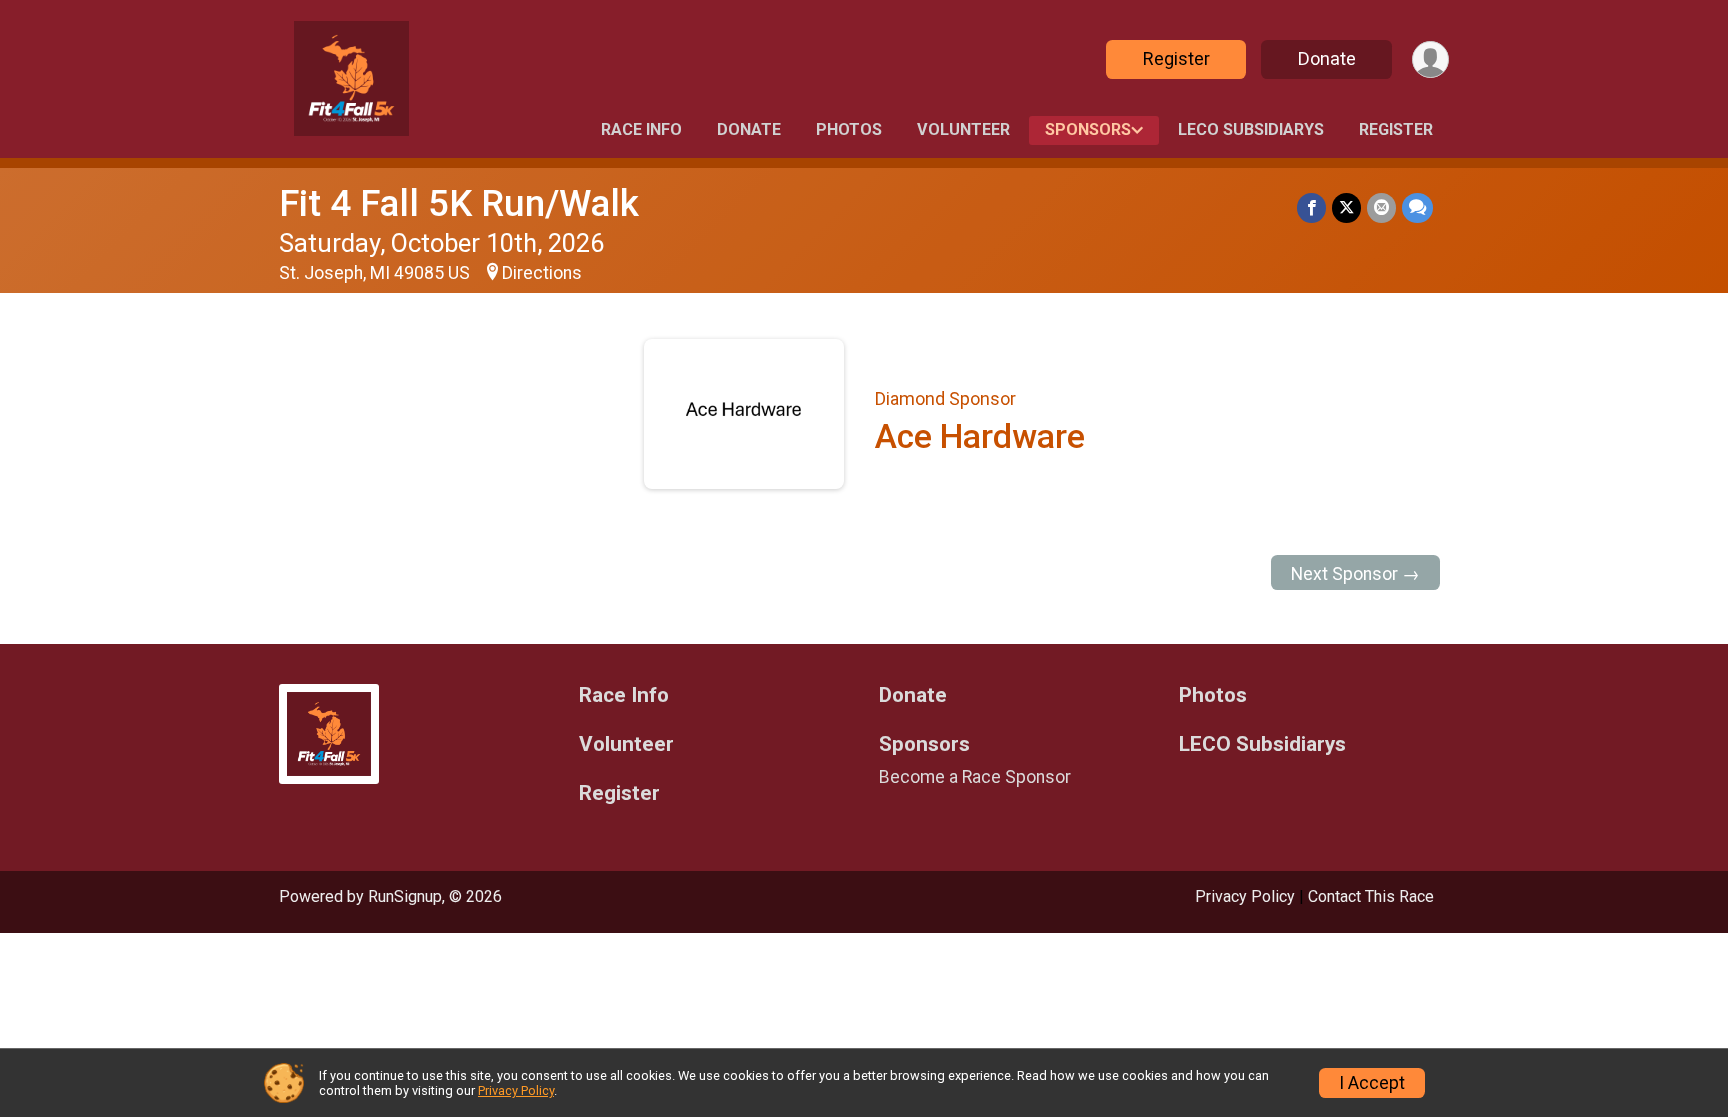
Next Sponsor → (1355, 574)
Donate (1327, 58)
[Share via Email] (1381, 207)
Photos (849, 129)
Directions (542, 273)
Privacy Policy (1245, 896)
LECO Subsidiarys (1251, 129)
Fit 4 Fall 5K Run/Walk (459, 203)
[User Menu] (1430, 59)
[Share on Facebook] (1311, 207)
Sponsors (1088, 129)
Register (1176, 58)
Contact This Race (1371, 896)
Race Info (641, 129)
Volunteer (963, 129)
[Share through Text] (1417, 207)
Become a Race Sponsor (975, 777)
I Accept (1372, 1083)
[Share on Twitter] (1346, 207)
